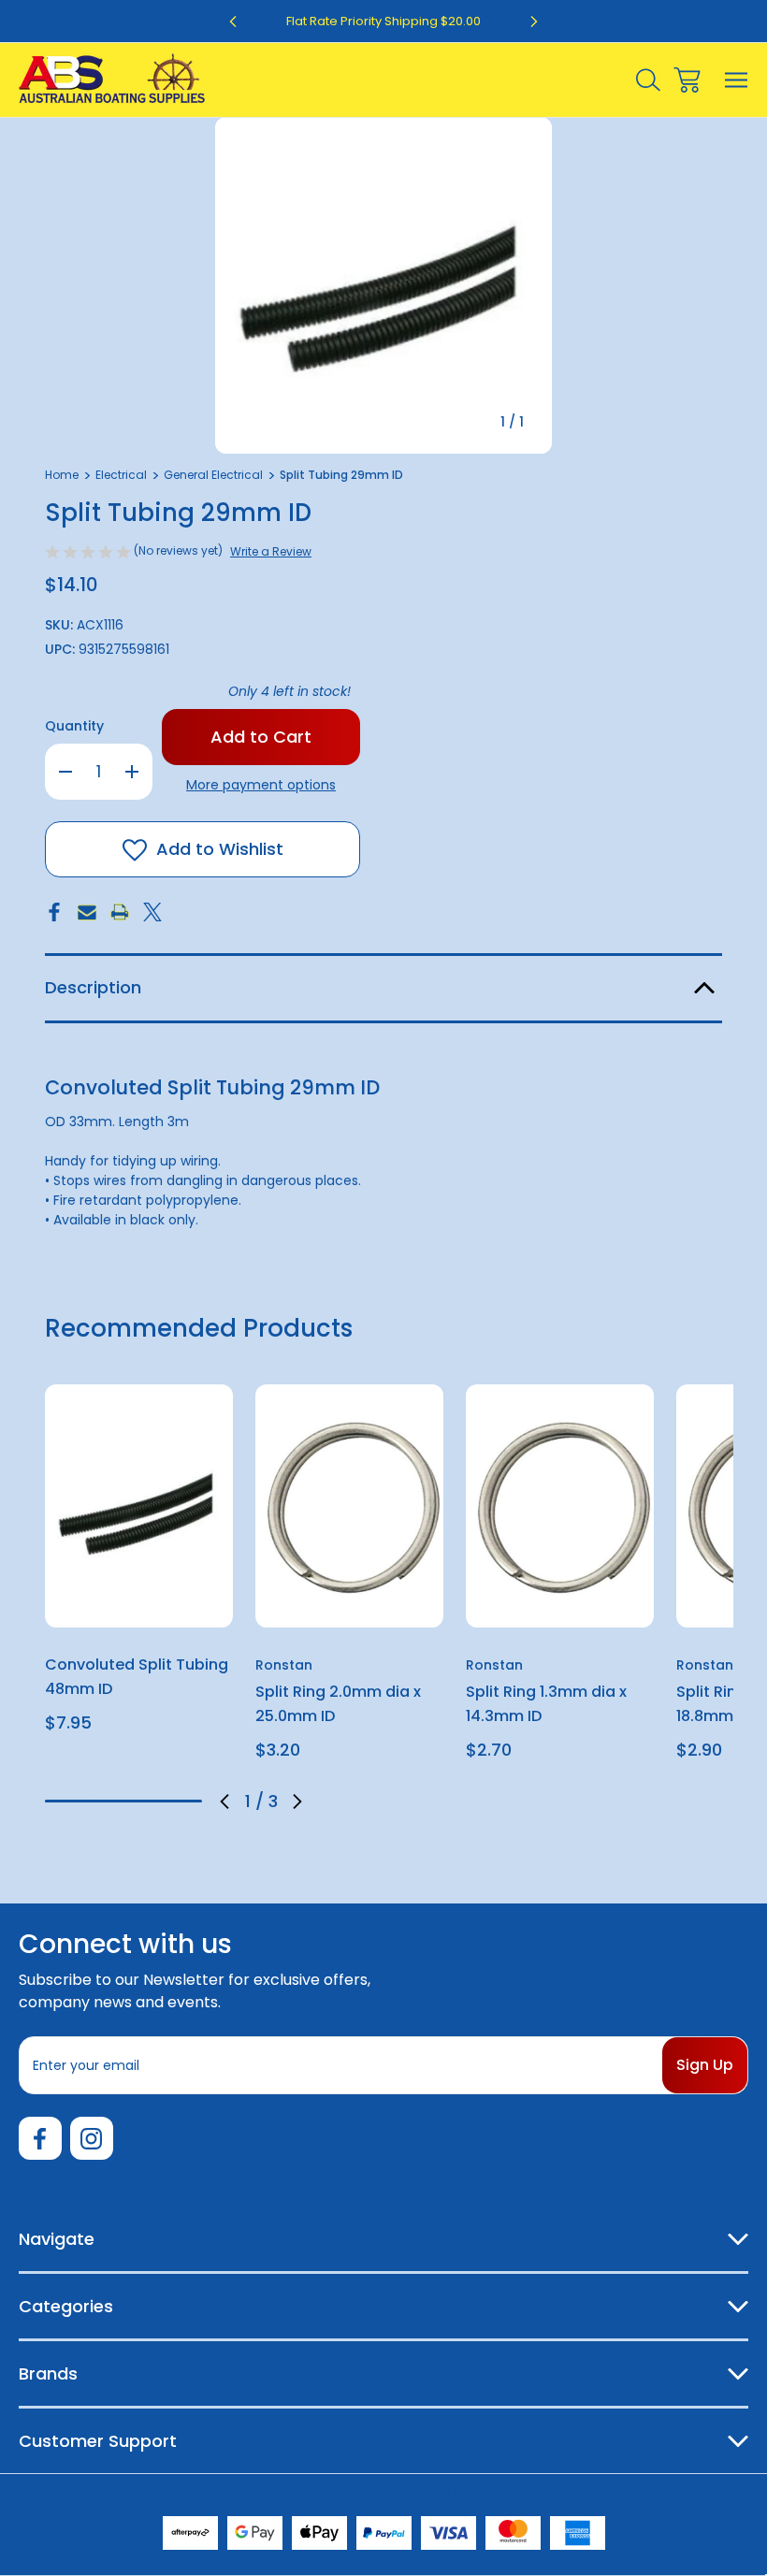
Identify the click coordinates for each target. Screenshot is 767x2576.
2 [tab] (123, 1801)
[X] (152, 912)
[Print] (120, 912)
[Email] (87, 912)
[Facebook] (54, 912)
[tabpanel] (139, 1566)
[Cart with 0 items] (687, 80)
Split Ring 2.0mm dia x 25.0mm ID (338, 1704)
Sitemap (481, 2494)
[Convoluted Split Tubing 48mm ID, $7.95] (139, 1506)
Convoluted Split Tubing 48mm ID (137, 1677)
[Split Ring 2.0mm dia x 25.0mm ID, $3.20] (349, 1506)
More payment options (261, 785)
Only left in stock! (289, 691)
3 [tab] (176, 1801)
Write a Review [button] (271, 551)
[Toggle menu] (737, 80)
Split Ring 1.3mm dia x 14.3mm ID (546, 1704)
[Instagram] (92, 2138)
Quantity (74, 726)
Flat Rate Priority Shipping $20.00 (383, 21)
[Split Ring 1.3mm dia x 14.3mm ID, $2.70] (560, 1506)
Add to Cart (139, 1603)
